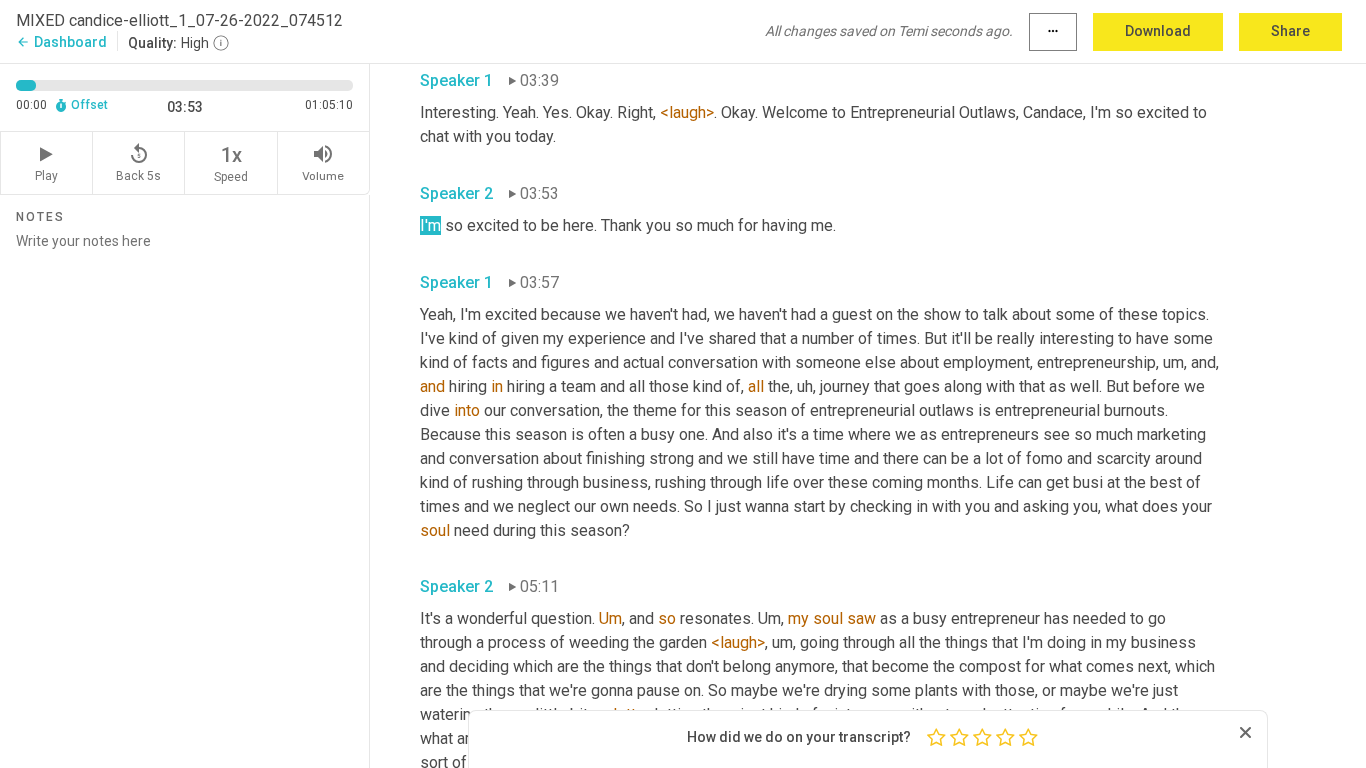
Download (1158, 31)
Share (1290, 31)
